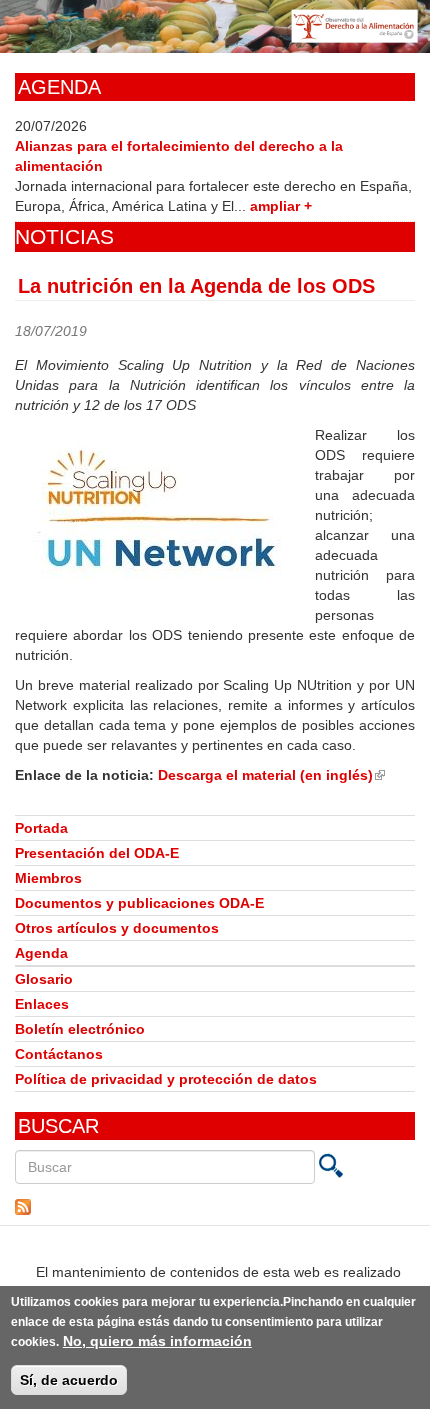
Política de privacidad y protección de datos (166, 1079)
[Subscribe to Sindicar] (215, 1207)
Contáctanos (59, 1054)
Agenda (41, 953)
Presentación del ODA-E (97, 853)
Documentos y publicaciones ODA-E (139, 903)
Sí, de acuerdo (69, 1380)
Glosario (44, 979)
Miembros (48, 878)
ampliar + (281, 206)
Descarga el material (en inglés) (271, 775)
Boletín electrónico (80, 1029)
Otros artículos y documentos (117, 928)
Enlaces (42, 1004)
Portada (41, 828)
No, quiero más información (157, 1341)
